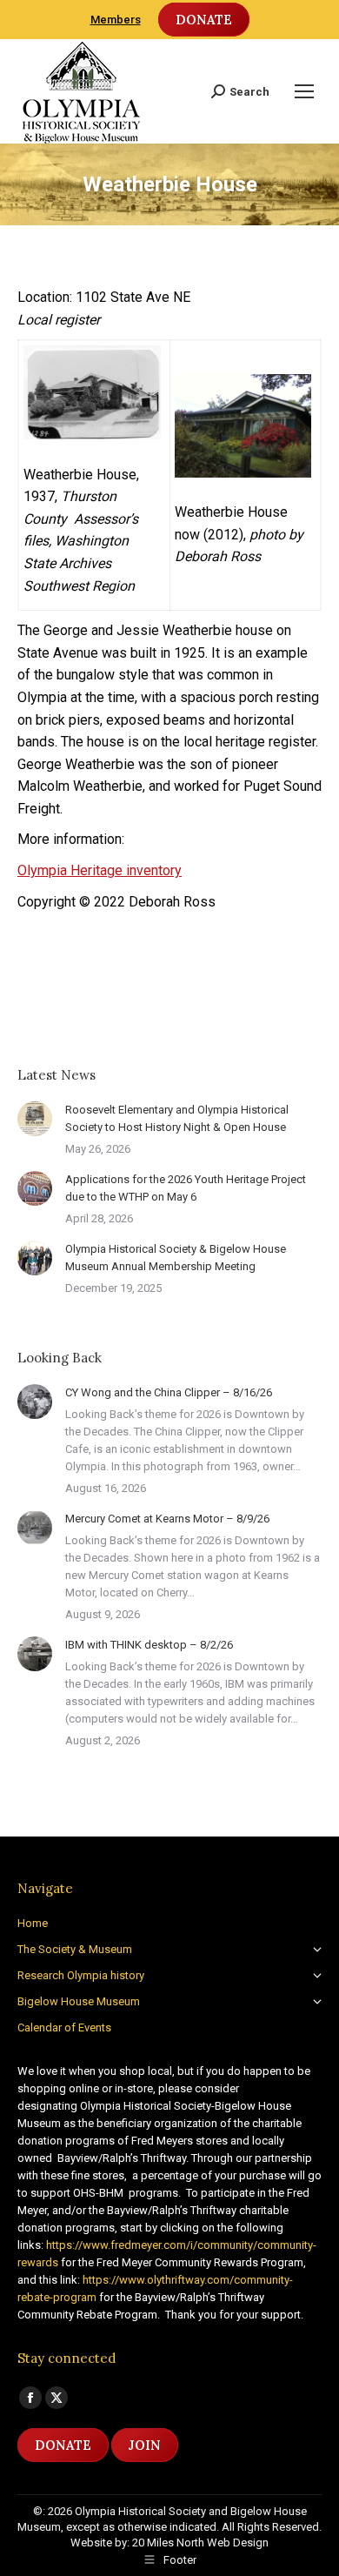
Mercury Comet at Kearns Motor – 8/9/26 (167, 1519)
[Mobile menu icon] (304, 91)
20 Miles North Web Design (200, 2543)
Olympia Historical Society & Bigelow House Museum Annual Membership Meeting (176, 1258)
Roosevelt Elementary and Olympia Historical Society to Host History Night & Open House (177, 1118)
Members (116, 20)
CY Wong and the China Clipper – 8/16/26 (169, 1392)
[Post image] (35, 1119)
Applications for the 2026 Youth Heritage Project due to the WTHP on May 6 (186, 1188)
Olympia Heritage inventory (100, 870)
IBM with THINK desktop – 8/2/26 (149, 1645)
